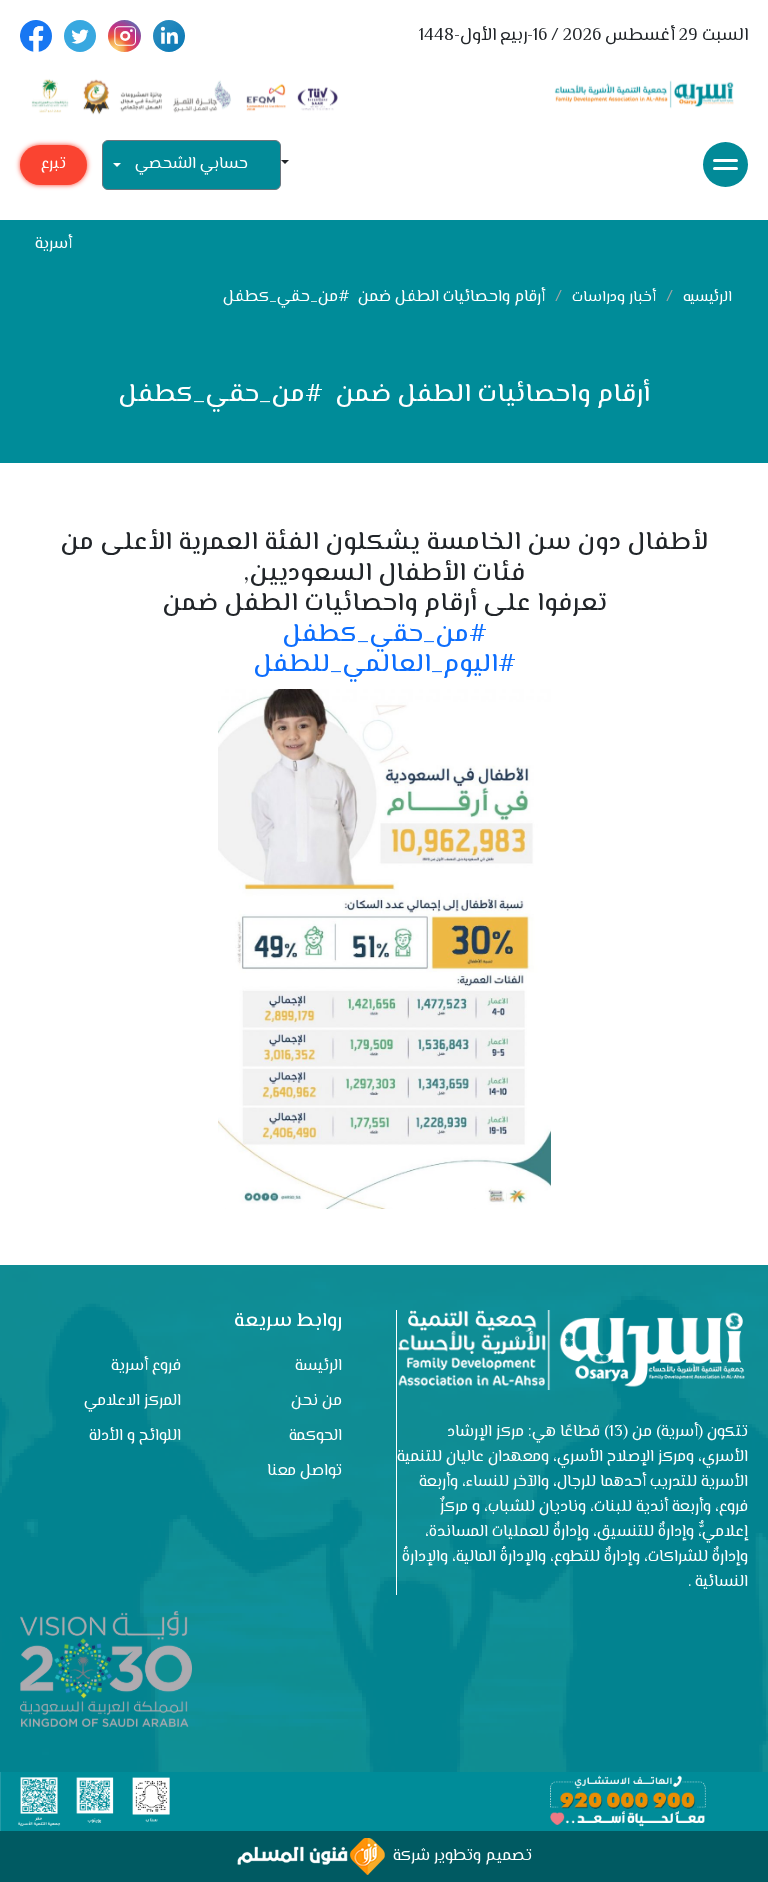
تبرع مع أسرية (53, 168)
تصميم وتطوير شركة (458, 1856)
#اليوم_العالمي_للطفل (384, 665)
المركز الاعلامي (132, 1401)
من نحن (316, 1401)
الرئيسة (318, 1366)
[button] (293, 164)
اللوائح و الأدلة (135, 1436)
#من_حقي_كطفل (384, 635)
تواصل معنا (304, 1471)
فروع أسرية (146, 1366)
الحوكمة (315, 1436)
